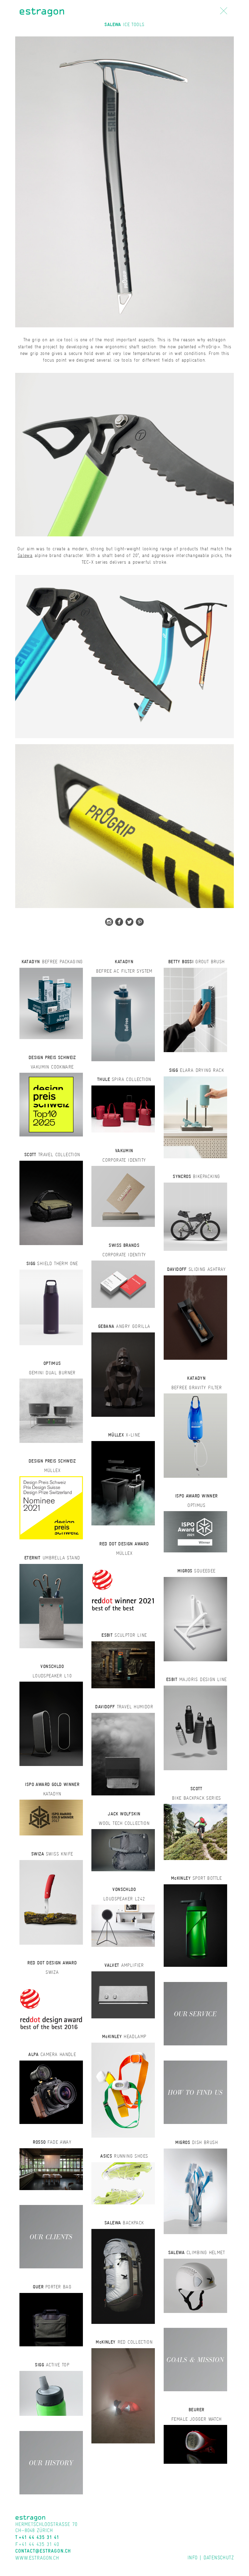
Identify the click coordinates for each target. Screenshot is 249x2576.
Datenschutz (219, 2557)
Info (193, 2557)
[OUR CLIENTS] (51, 2236)
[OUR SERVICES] (195, 2013)
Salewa (25, 555)
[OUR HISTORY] (51, 2462)
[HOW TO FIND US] (195, 2092)
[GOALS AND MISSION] (195, 2359)
